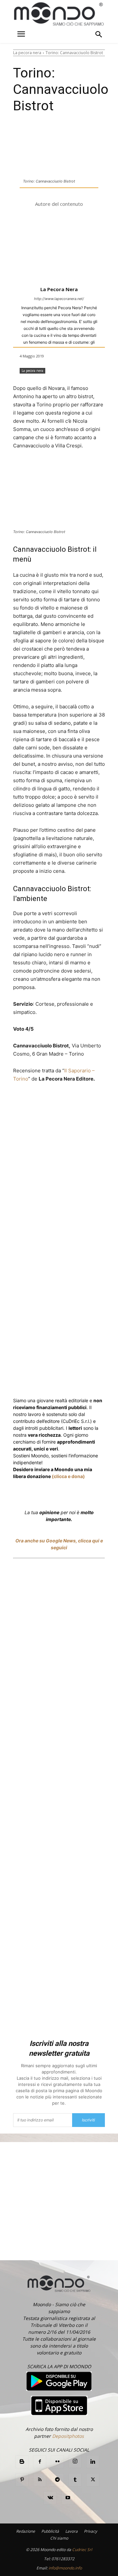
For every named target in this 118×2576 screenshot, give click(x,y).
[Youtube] (68, 2498)
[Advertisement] (59, 1800)
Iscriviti (88, 2120)
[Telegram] (57, 2480)
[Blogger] (22, 2462)
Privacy (90, 2531)
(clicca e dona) (68, 1476)
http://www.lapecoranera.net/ (59, 299)
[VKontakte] (50, 2498)
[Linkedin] (109, 1103)
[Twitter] (55, 1103)
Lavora (71, 2531)
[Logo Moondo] (59, 14)
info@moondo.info (65, 2568)
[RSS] (40, 2480)
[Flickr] (57, 2462)
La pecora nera (27, 53)
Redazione (26, 2531)
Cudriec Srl (82, 2550)
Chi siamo (59, 2538)
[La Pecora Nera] (59, 247)
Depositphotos (68, 2436)
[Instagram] (75, 2461)
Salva (79, 1104)
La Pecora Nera (59, 289)
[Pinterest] (22, 2480)
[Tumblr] (75, 2480)
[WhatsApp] (94, 1103)
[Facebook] (40, 1103)
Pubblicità (50, 2531)
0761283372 (63, 2559)
